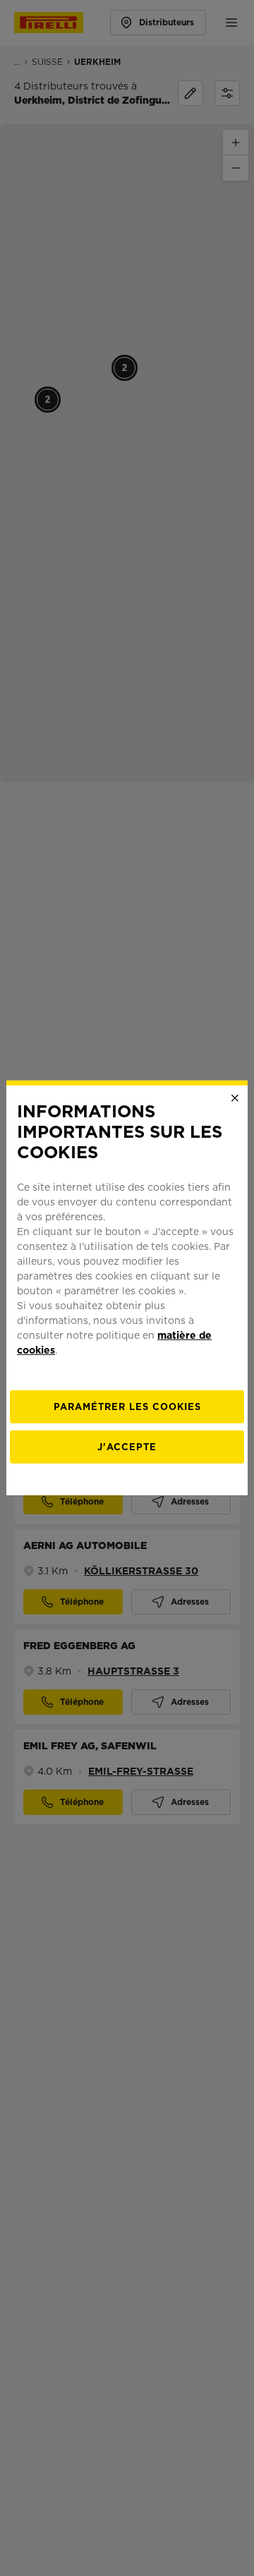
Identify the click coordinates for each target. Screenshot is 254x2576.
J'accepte (127, 1447)
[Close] (235, 1098)
